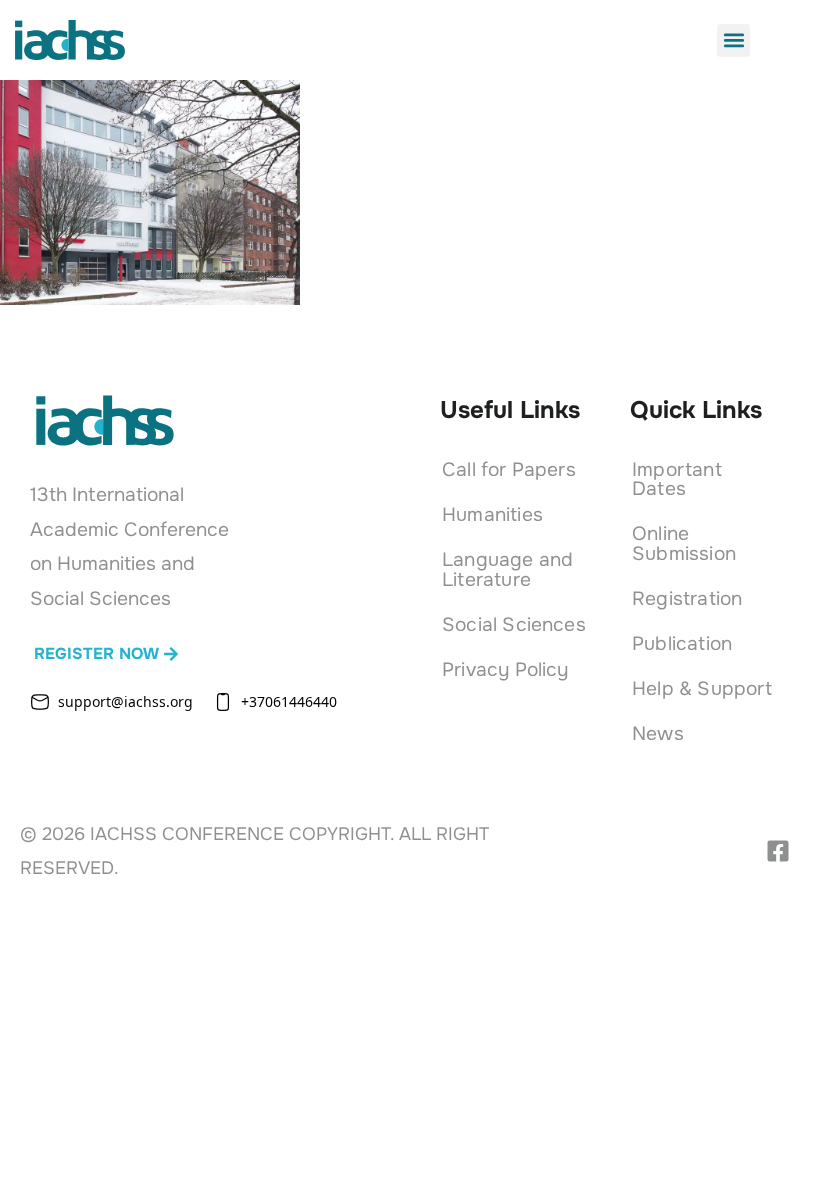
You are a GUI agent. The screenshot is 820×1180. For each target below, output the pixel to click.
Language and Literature (507, 569)
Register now (96, 653)
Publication (682, 643)
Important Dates (677, 479)
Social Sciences (514, 624)
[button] (733, 40)
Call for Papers (509, 469)
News (658, 733)
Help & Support (702, 688)
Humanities (492, 514)
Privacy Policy (505, 669)
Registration (687, 598)
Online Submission (684, 543)
